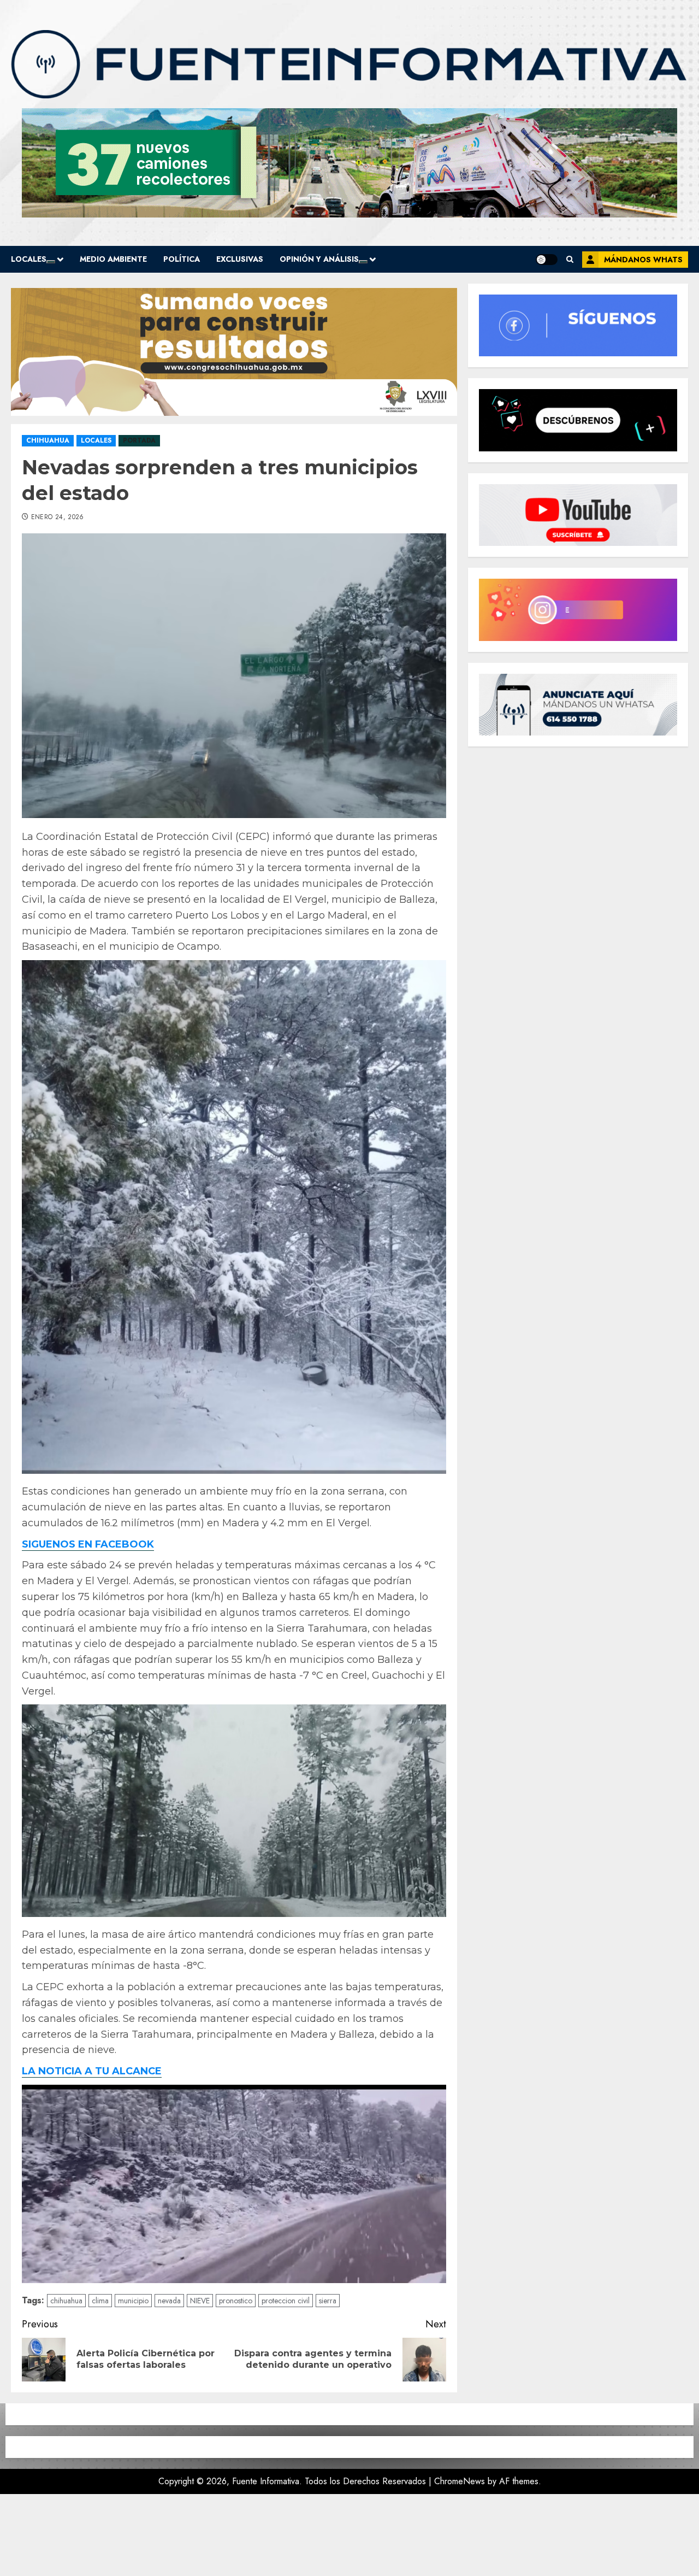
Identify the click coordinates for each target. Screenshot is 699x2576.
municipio (133, 2301)
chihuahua (66, 2301)
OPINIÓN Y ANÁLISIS (319, 259)
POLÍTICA (182, 259)
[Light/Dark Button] (547, 260)
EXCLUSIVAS (240, 259)
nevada (169, 2301)
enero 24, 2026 (58, 517)
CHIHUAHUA (48, 440)
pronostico (236, 2301)
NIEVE (200, 2301)
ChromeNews (460, 2481)
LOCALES (29, 259)
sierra (328, 2301)
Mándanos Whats (643, 260)
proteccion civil (286, 2301)
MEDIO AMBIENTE (113, 259)
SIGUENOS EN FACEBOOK (88, 1544)
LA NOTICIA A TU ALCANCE (92, 2071)
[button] (570, 259)
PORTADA (139, 440)
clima (100, 2301)
